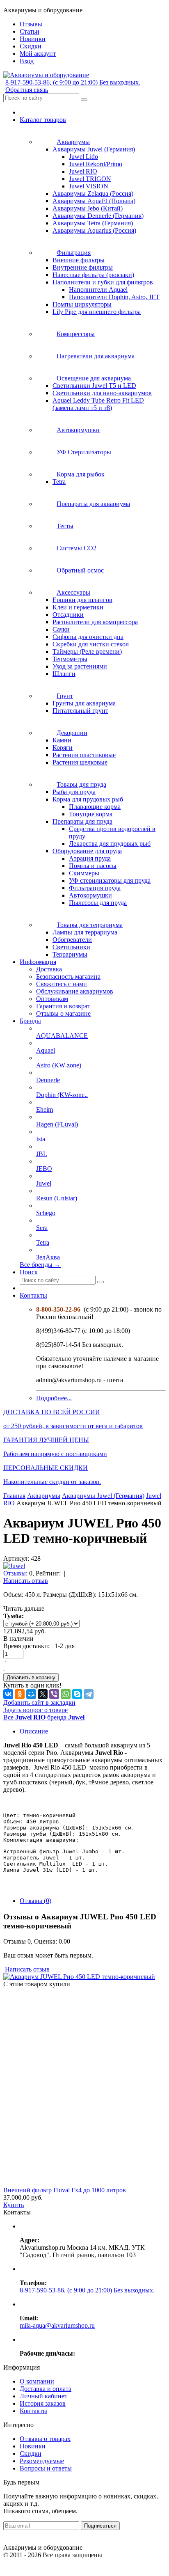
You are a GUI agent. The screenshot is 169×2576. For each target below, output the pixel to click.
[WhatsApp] (66, 1694)
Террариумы (70, 954)
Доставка (49, 969)
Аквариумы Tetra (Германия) (93, 223)
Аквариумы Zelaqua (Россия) (93, 193)
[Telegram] (89, 1694)
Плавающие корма (95, 807)
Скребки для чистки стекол (91, 644)
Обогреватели (72, 940)
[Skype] (77, 1694)
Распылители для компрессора (95, 622)
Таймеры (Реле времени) (87, 651)
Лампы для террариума (85, 932)
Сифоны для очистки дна (88, 637)
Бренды (30, 1021)
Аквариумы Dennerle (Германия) (98, 216)
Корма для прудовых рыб (88, 799)
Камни (62, 740)
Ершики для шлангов (82, 600)
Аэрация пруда (90, 858)
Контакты (33, 1295)
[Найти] (84, 100)
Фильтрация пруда (95, 888)
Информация (38, 962)
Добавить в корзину (31, 1677)
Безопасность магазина (68, 977)
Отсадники (68, 615)
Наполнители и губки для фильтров (103, 282)
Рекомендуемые (42, 2461)
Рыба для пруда (74, 792)
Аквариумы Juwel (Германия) (94, 149)
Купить (14, 2205)
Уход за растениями (80, 666)
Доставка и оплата (46, 2389)
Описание (34, 1731)
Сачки (61, 629)
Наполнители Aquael (98, 290)
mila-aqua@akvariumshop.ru (57, 2325)
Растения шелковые (80, 762)
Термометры (70, 659)
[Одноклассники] (20, 1694)
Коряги (63, 748)
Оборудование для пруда (87, 851)
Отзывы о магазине (63, 1013)
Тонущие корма (91, 814)
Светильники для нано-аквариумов (102, 393)
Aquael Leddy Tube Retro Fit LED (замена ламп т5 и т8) (98, 404)
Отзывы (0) (35, 1901)
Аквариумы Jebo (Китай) (88, 208)
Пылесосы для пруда (98, 903)
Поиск (29, 1272)
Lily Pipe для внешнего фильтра (97, 312)
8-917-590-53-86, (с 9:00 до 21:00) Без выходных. (73, 82)
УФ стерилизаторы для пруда (110, 880)
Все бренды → (40, 1265)
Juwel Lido (83, 157)
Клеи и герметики (78, 607)
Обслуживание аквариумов (75, 991)
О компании (37, 2381)
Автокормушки (90, 895)
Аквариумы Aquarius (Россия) (94, 230)
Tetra (59, 482)
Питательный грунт (80, 711)
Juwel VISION (89, 186)
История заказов (43, 2403)
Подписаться (100, 2526)
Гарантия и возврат (63, 1006)
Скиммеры (84, 873)
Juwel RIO (83, 171)
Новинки (33, 2446)
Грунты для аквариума (84, 703)
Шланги (64, 674)
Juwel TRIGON (90, 179)
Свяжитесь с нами (62, 984)
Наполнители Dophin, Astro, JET (114, 297)
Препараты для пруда (82, 821)
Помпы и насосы (93, 866)
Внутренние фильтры (83, 267)
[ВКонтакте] (8, 1694)
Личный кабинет (43, 2396)
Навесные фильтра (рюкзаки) (93, 275)
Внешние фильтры (79, 260)
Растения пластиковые (84, 755)
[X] (43, 1694)
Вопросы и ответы (46, 2468)
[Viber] (54, 1694)
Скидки (31, 2453)
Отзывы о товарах (45, 2439)
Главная (14, 1496)
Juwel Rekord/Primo (96, 164)
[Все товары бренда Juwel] (14, 1566)
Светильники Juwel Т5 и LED (94, 386)
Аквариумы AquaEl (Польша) (94, 201)
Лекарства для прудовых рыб (110, 844)
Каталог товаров (43, 120)
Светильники (71, 947)
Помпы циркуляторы (82, 304)
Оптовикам (52, 999)
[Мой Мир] (31, 1694)
